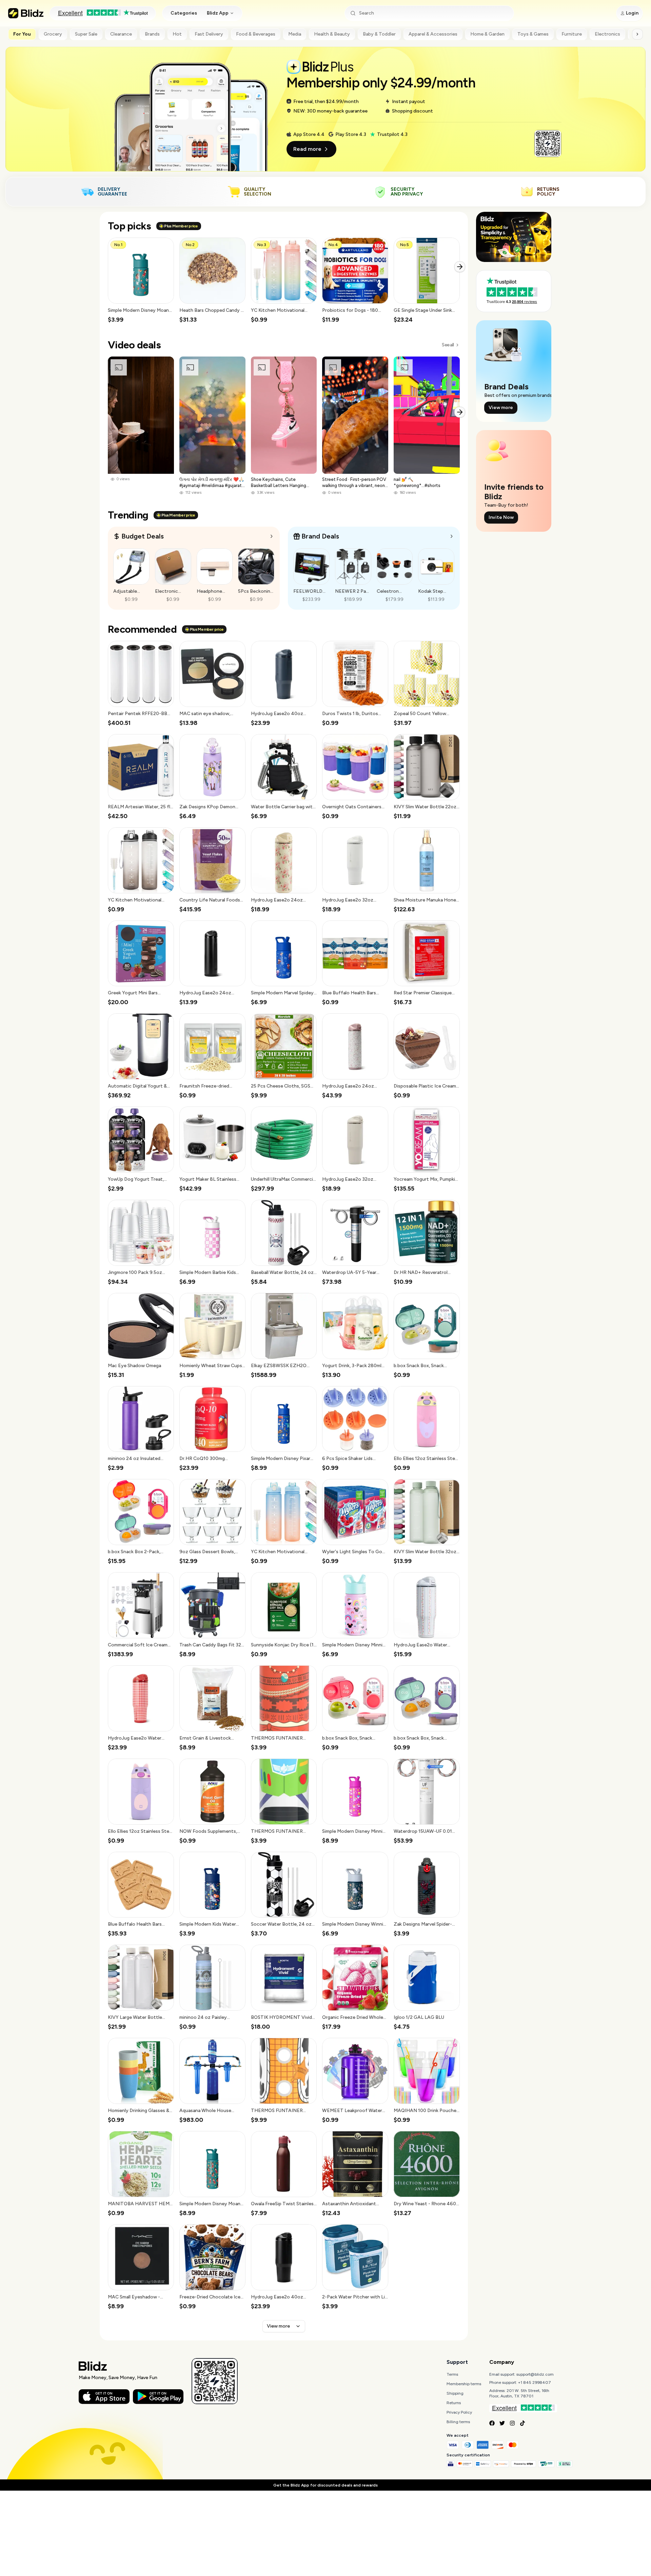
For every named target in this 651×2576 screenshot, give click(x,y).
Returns (454, 2403)
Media (295, 34)
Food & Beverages (256, 34)
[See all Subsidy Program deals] (452, 536)
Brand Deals (320, 536)
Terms (452, 2374)
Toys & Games (533, 34)
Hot (177, 34)
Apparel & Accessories (433, 34)
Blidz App (218, 13)
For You (22, 34)
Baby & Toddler (379, 34)
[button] (141, 281)
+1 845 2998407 (535, 2382)
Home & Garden (487, 34)
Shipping (455, 2393)
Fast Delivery (209, 34)
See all (448, 345)
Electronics (607, 34)
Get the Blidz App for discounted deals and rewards (325, 2485)
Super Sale (86, 34)
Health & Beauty (332, 34)
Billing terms (458, 2422)
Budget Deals (143, 536)
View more (278, 2326)
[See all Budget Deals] (272, 536)
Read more (307, 149)
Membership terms (464, 2384)
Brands (152, 34)
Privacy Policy (459, 2412)
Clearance (121, 34)
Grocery (53, 34)
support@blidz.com (535, 2374)
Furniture (572, 34)
